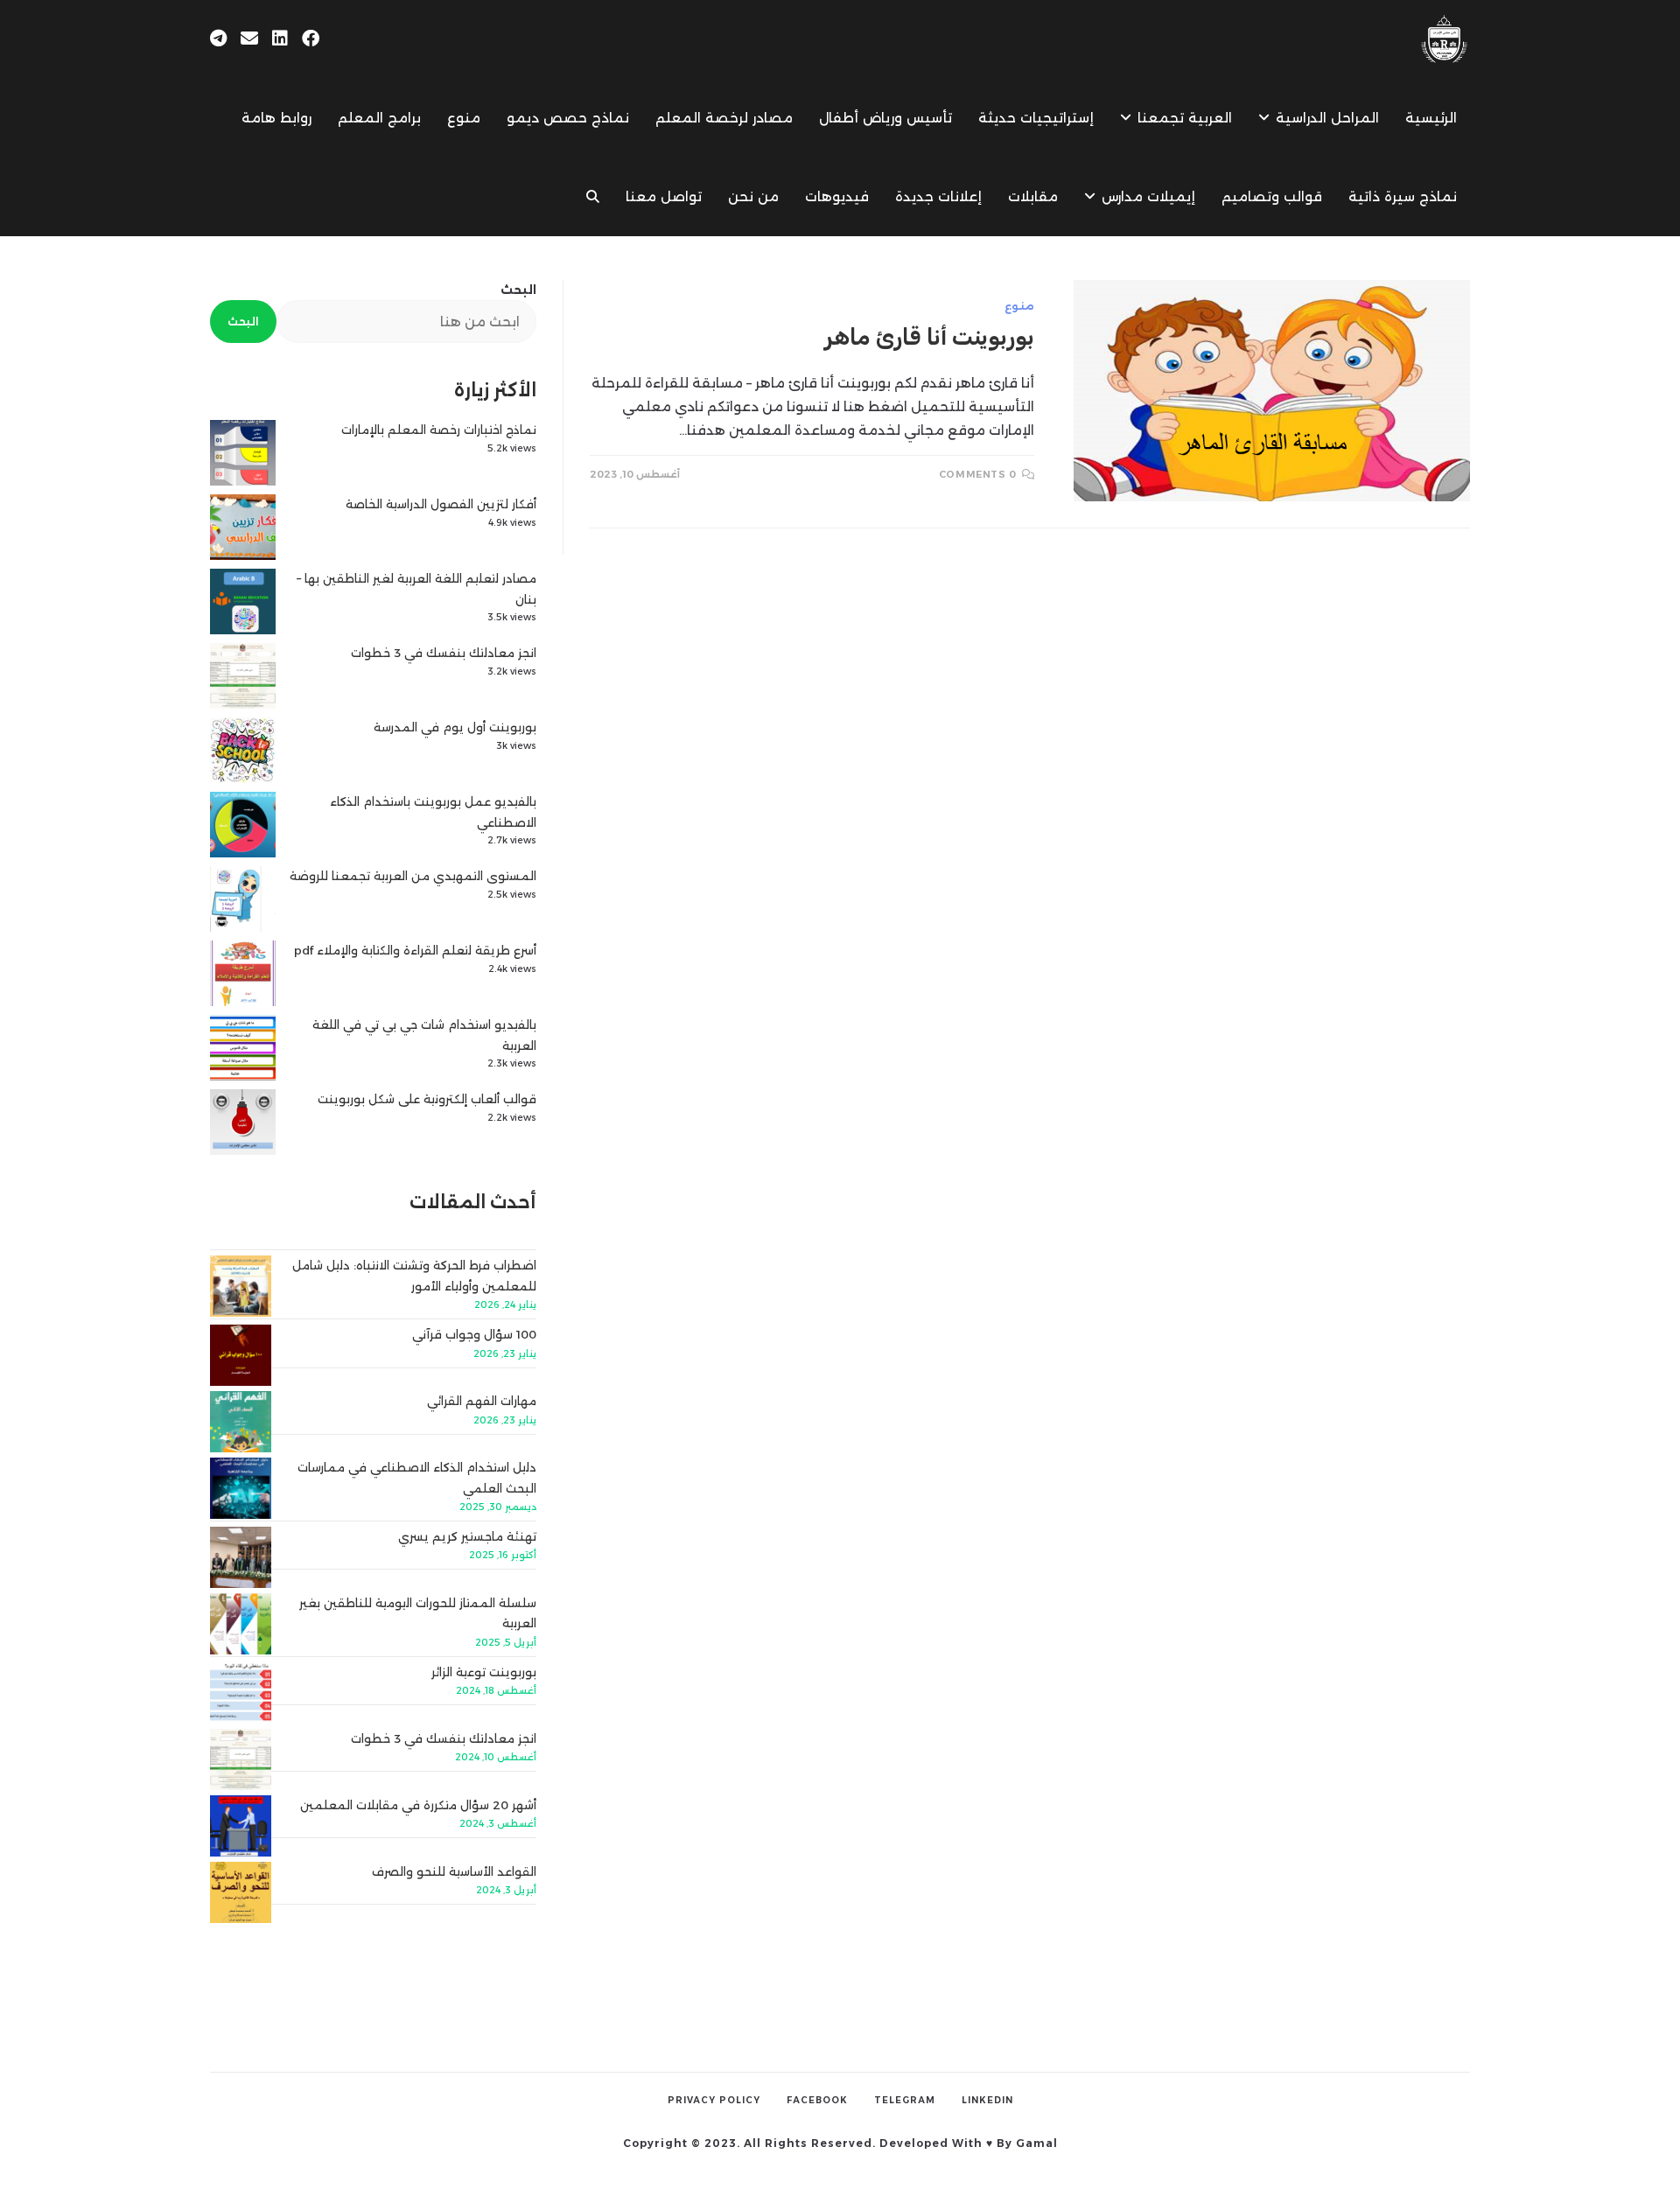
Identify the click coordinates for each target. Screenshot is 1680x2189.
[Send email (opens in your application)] (249, 38)
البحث (518, 290)
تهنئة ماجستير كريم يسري (467, 1536)
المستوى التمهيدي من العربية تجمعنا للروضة (413, 876)
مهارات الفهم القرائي (482, 1401)
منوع (1019, 306)
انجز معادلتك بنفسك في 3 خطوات (444, 653)
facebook (817, 2100)
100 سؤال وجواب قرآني (474, 1334)
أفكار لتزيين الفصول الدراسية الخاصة (441, 504)
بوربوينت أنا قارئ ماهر (930, 337)
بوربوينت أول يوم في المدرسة (455, 727)
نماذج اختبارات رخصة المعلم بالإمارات (439, 430)
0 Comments (978, 474)
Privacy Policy (714, 2100)
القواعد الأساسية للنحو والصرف (454, 1871)
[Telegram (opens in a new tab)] (218, 38)
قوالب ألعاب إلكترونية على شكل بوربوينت (427, 1099)
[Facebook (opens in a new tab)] (311, 38)
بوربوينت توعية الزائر (484, 1672)
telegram (905, 2100)
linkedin (987, 2100)
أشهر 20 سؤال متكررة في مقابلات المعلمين (418, 1805)
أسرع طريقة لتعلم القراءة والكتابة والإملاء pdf (415, 950)
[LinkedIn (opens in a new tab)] (280, 38)
